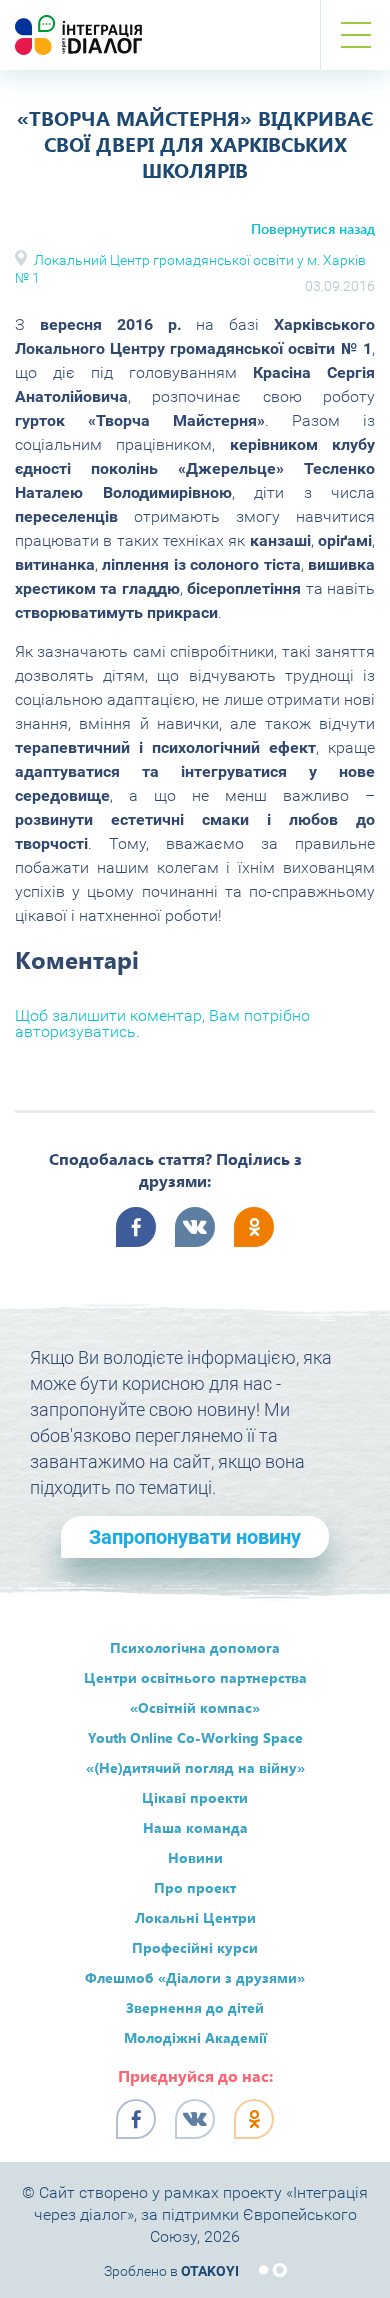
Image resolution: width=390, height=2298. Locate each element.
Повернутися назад (313, 228)
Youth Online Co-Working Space (195, 1737)
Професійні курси (195, 1947)
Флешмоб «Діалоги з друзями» (195, 1977)
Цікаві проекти (195, 1797)
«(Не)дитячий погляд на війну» (195, 1767)
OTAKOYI (210, 2271)
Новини (195, 1857)
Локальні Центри (195, 1917)
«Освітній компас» (195, 1707)
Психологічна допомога (195, 1647)
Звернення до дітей (195, 2007)
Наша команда (195, 1827)
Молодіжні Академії (195, 2037)
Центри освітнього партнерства (195, 1677)
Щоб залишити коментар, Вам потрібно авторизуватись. (162, 1023)
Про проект (195, 1887)
